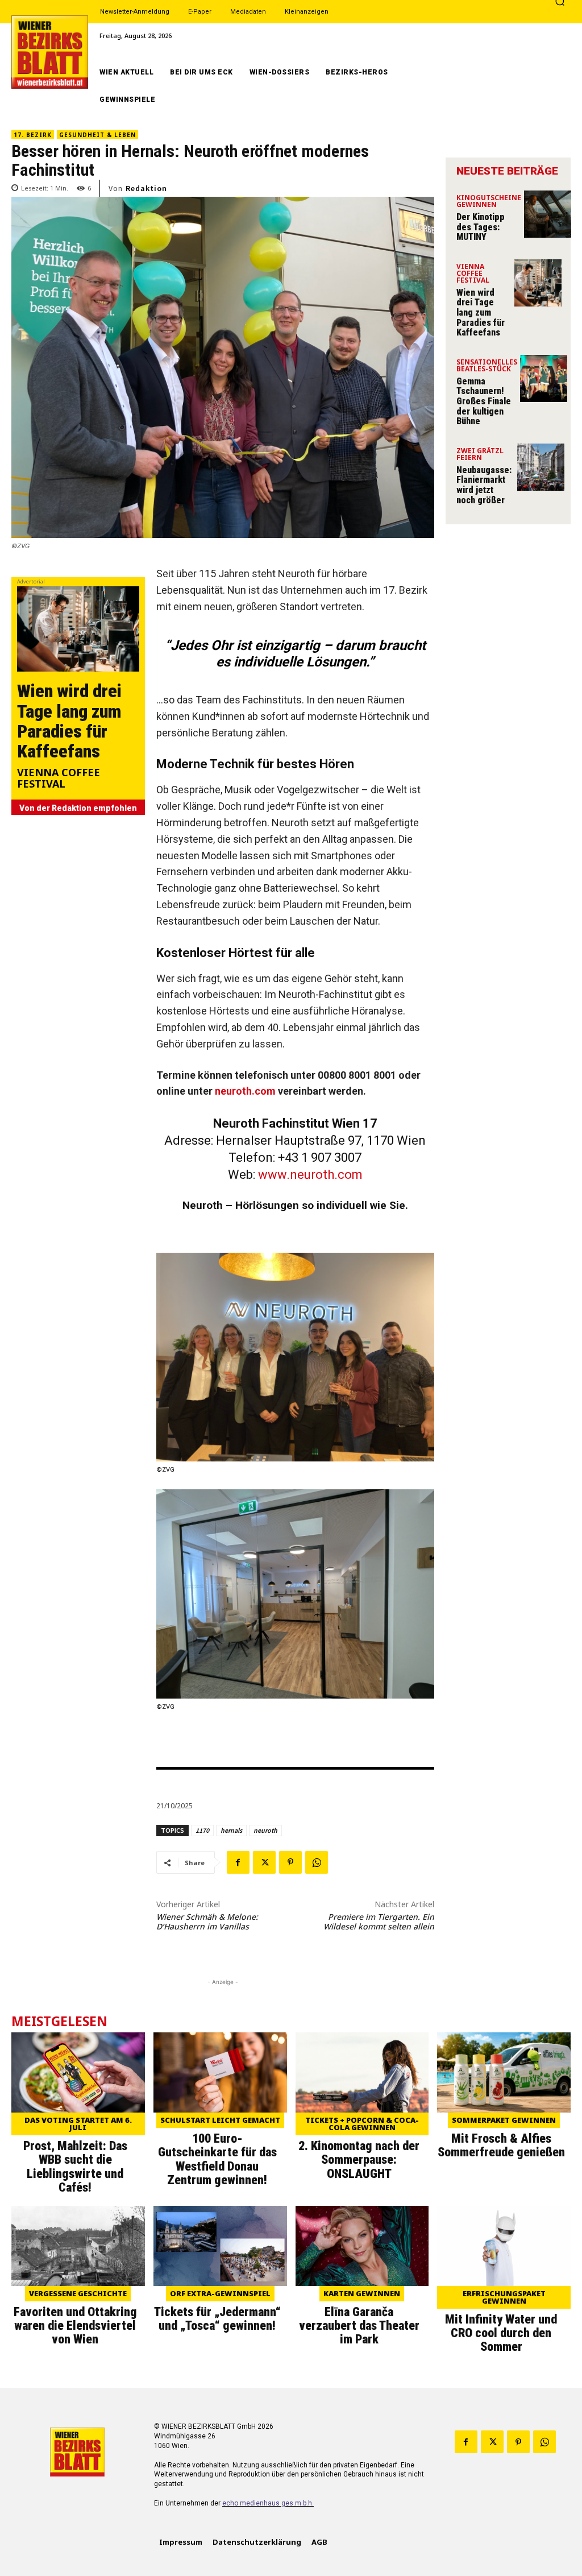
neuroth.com (245, 1091)
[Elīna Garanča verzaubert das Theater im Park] (362, 2246)
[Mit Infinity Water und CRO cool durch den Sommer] (504, 2246)
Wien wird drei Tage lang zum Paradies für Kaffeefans (69, 721)
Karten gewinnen (362, 2293)
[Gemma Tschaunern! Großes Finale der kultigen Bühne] (544, 378)
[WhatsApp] (317, 1862)
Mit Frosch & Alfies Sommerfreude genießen (501, 2145)
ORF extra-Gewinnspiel (220, 2293)
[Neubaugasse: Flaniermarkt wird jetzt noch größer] (541, 467)
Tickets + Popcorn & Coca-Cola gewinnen (362, 2124)
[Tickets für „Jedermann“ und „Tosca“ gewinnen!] (220, 2246)
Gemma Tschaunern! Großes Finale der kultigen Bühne (484, 401)
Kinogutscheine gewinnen (489, 202)
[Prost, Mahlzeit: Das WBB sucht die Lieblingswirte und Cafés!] (78, 2072)
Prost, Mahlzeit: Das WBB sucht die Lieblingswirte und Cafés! (75, 2167)
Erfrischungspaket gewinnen (504, 2297)
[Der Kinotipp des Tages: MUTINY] (548, 214)
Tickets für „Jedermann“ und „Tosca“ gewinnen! (217, 2319)
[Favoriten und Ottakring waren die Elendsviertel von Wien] (78, 2246)
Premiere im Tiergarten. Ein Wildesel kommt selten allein (379, 1921)
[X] (264, 1862)
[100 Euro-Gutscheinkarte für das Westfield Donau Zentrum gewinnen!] (220, 2072)
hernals (231, 1830)
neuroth (265, 1830)
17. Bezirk (33, 135)
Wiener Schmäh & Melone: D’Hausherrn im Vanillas (207, 1921)
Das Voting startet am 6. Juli (78, 2124)
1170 (202, 1830)
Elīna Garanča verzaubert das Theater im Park (359, 2326)
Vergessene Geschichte (78, 2293)
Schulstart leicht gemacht (220, 2120)
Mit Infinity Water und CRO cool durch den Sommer (501, 2333)
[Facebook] (238, 1862)
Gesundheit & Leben (97, 135)
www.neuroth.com (310, 1175)
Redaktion (146, 188)
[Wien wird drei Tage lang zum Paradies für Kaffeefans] (78, 629)
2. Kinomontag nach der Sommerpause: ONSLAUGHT (359, 2159)
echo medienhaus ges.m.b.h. (268, 2503)
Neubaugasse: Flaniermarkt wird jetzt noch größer (484, 485)
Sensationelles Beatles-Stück (487, 366)
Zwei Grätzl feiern (480, 455)
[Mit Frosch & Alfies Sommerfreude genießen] (504, 2072)
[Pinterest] (290, 1862)
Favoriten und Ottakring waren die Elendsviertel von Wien (75, 2326)
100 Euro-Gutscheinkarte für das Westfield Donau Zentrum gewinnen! (217, 2159)
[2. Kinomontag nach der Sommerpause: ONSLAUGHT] (362, 2072)
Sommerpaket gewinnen (504, 2120)
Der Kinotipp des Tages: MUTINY (481, 227)
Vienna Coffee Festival (59, 779)
